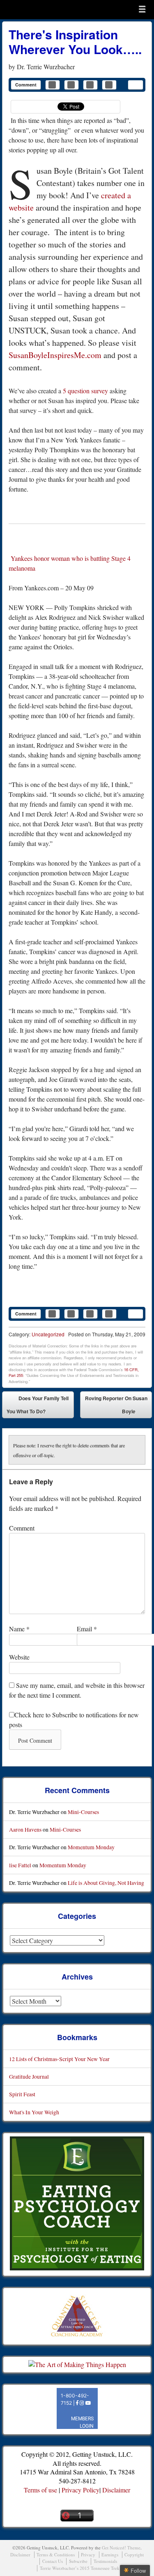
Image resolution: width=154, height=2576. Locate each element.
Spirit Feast (22, 2094)
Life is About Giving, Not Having (106, 1883)
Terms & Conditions (56, 2554)
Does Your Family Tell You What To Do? (38, 1405)
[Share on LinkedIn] (90, 85)
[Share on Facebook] (53, 85)
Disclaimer (116, 2490)
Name (19, 1629)
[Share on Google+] (109, 85)
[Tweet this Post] (71, 85)
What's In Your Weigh (34, 2112)
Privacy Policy (80, 2490)
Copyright (134, 2554)
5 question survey (85, 391)
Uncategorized (48, 1334)
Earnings (110, 2554)
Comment (26, 85)
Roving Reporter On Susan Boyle (116, 1406)
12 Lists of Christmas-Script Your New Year (59, 2059)
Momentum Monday (91, 1847)
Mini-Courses (83, 1812)
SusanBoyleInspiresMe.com (55, 355)
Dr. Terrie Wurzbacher (46, 67)
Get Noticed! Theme (121, 2548)
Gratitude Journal (29, 2076)
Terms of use (40, 2490)
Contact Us (53, 2561)
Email (87, 1629)
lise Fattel (20, 1865)
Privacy (88, 2554)
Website (19, 1657)
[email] (136, 85)
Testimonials (105, 2561)
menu (142, 9)
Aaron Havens (25, 1829)
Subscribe (78, 2561)
